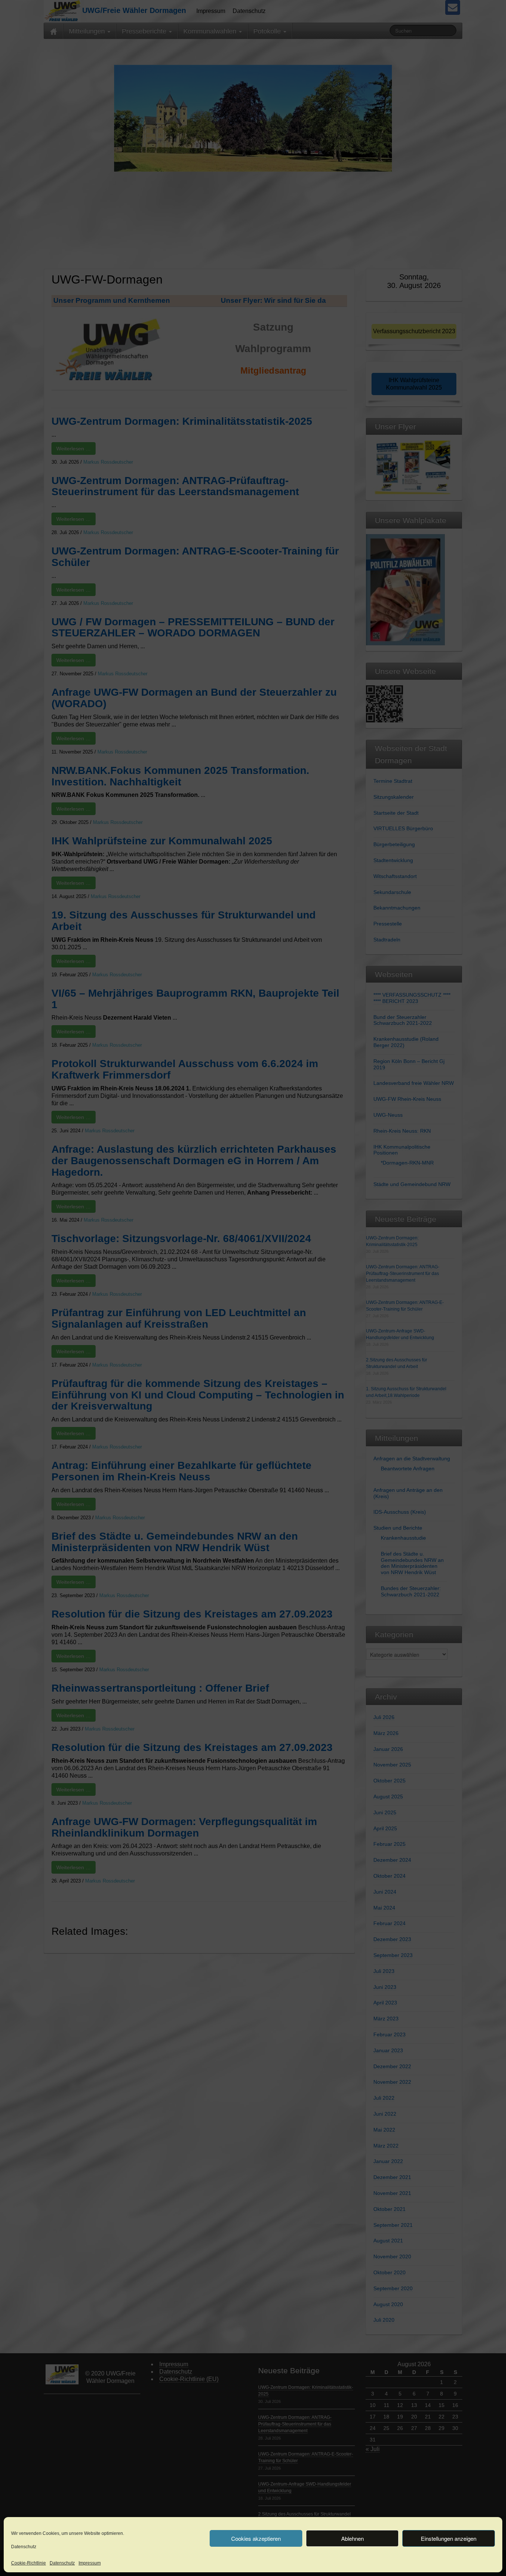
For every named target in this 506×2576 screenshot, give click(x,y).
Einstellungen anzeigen (449, 2538)
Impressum (90, 2563)
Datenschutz (24, 2547)
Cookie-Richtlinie (29, 2563)
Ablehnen (352, 2538)
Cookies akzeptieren (256, 2538)
